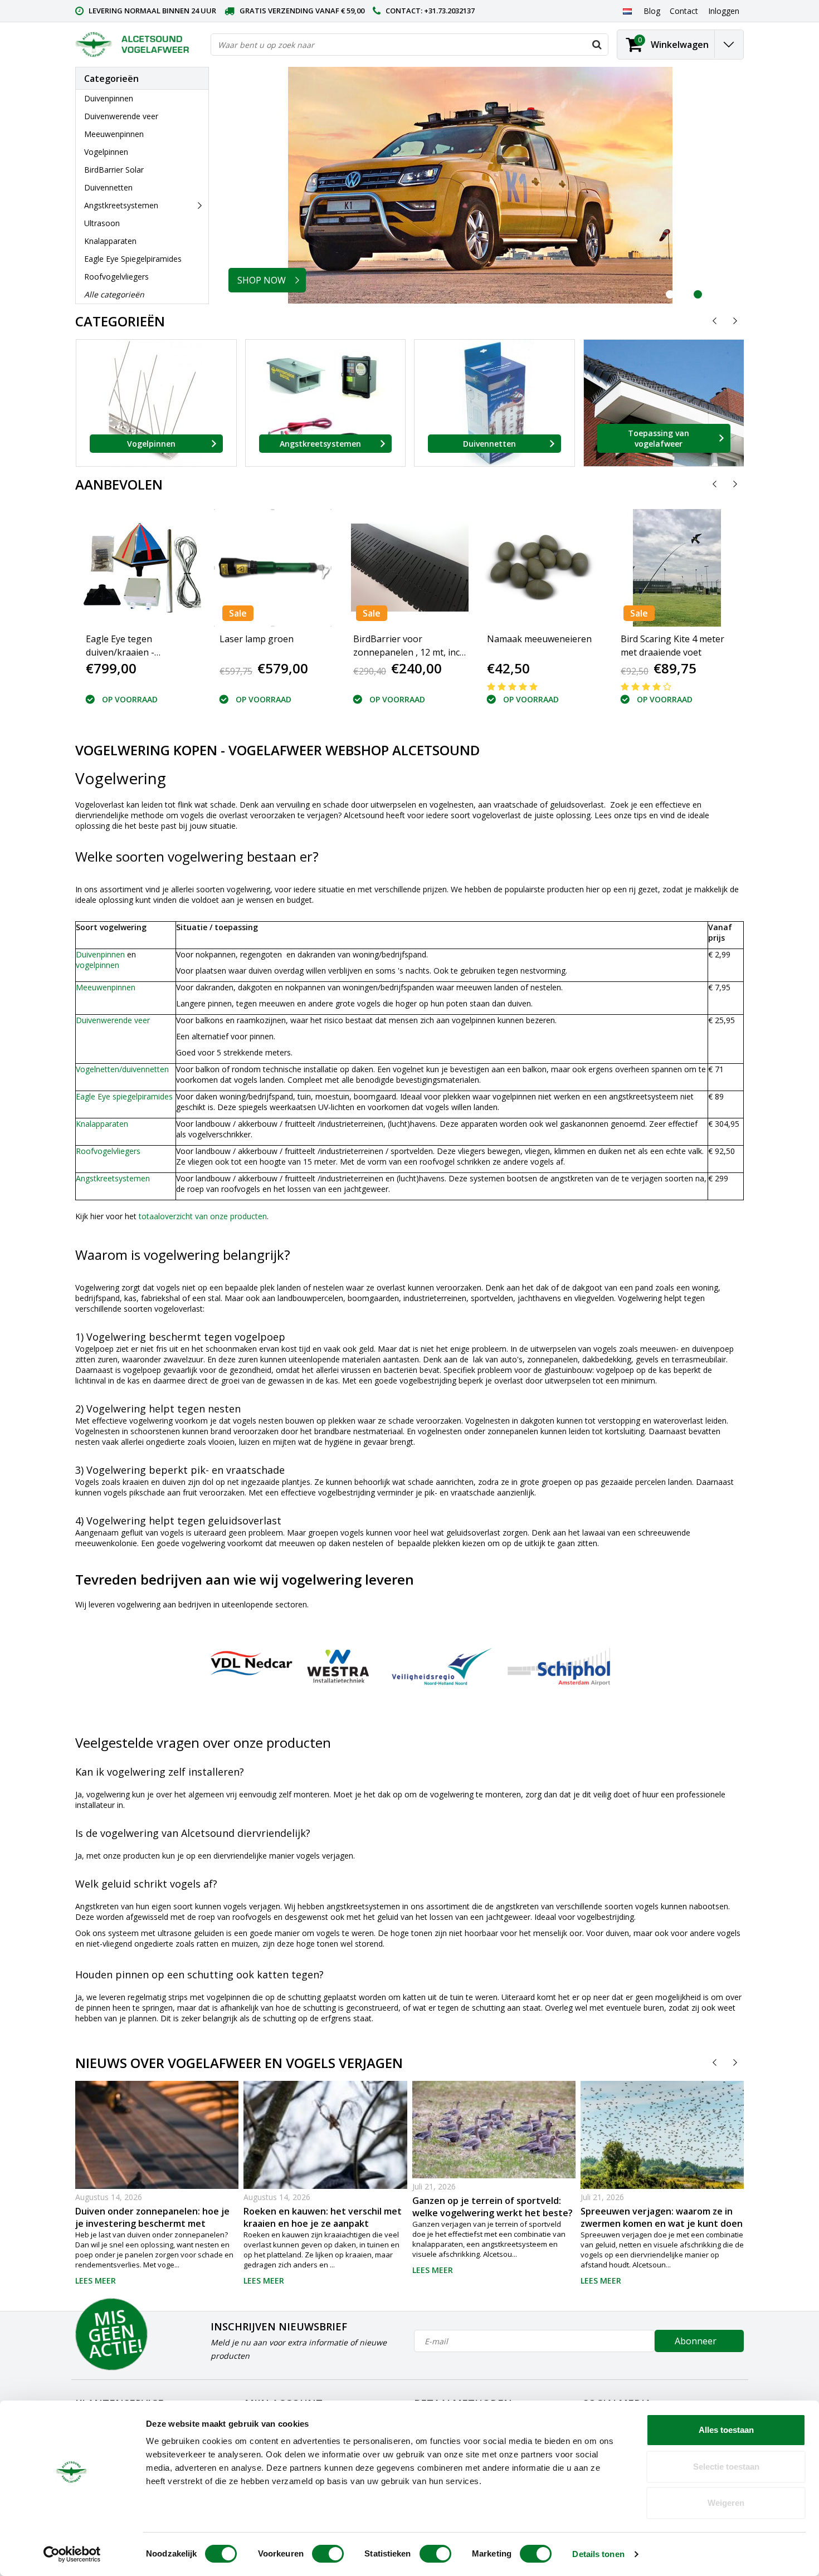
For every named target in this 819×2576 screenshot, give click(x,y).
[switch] (328, 2554)
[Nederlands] (627, 11)
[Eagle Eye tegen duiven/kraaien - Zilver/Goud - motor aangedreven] (142, 568)
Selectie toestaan (726, 2467)
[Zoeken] (597, 45)
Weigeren (726, 2503)
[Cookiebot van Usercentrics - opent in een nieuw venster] (72, 2554)
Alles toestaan (726, 2430)
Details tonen (598, 2554)
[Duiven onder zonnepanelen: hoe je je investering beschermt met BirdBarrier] (157, 2183)
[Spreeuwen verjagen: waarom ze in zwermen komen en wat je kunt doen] (662, 2135)
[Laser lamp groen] (273, 568)
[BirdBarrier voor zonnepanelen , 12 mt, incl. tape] (409, 568)
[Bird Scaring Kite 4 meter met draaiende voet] (677, 568)
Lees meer (96, 2281)
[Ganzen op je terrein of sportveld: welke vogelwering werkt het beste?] (494, 2130)
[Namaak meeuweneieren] (540, 568)
